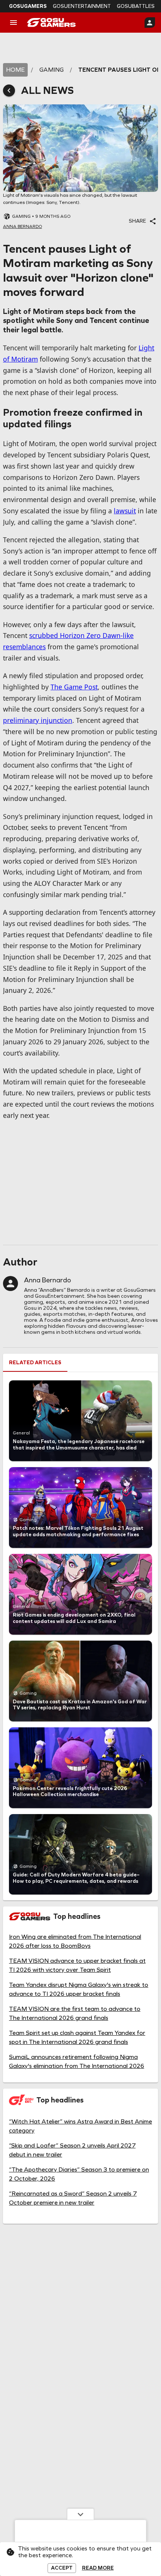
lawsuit (125, 511)
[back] (9, 90)
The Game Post (74, 687)
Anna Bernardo (48, 1280)
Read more (98, 2568)
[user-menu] (150, 23)
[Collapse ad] (80, 2514)
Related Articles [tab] (35, 1363)
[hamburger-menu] (13, 23)
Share (137, 221)
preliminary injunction (38, 720)
